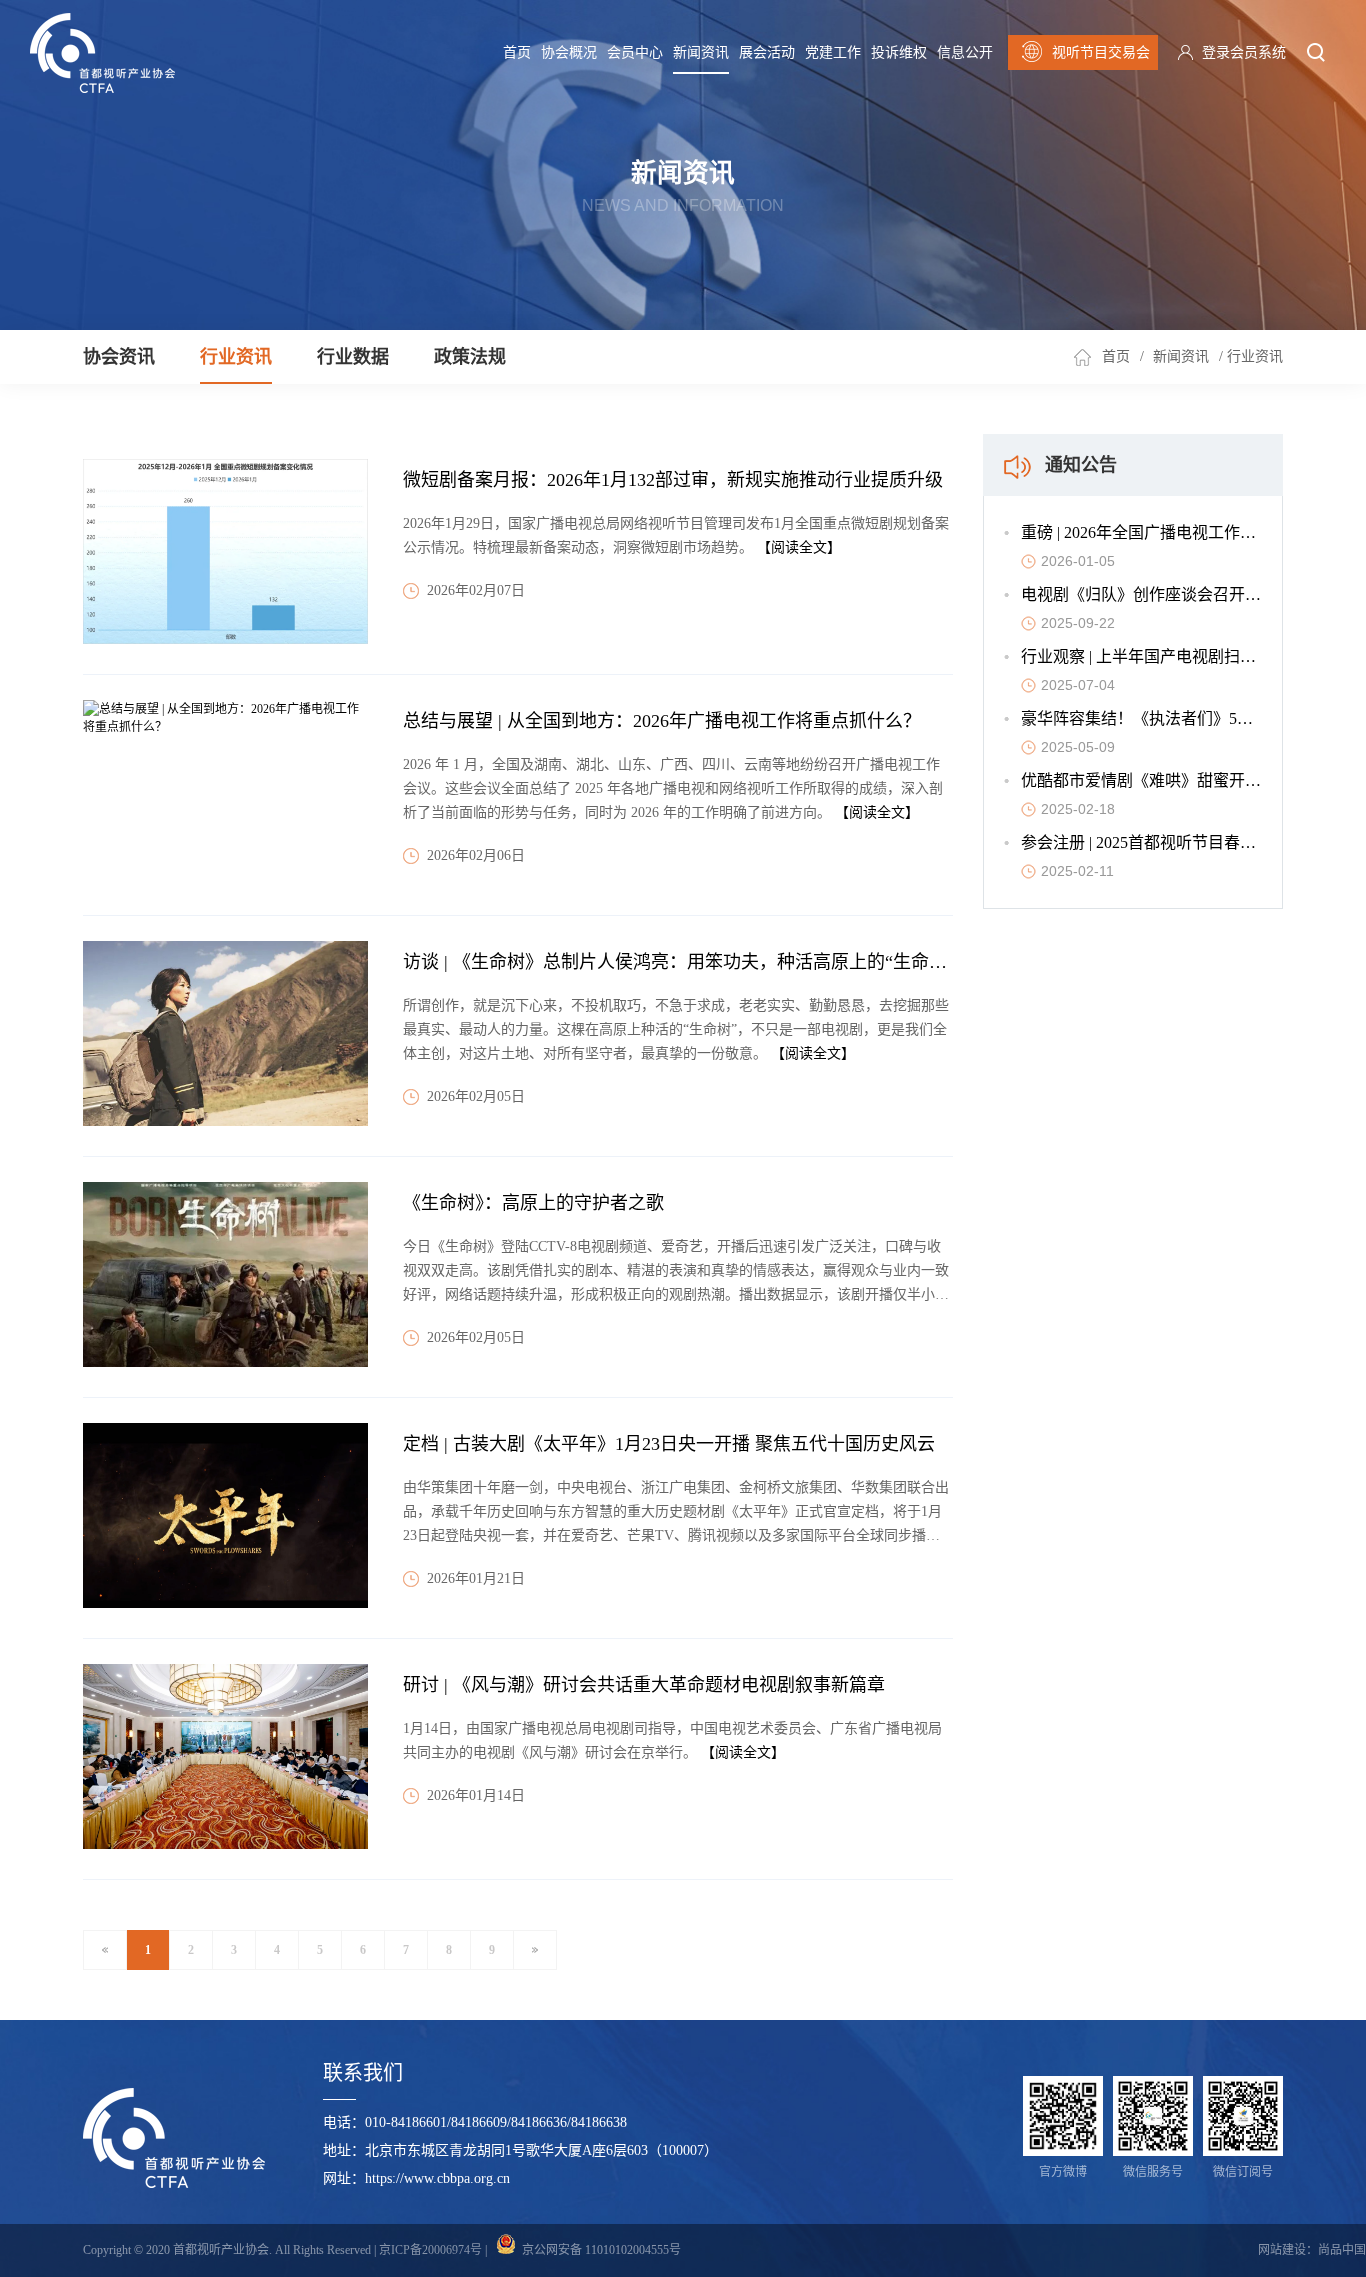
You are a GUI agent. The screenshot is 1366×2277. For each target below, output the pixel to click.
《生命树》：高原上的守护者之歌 (533, 1203)
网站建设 (1282, 2250)
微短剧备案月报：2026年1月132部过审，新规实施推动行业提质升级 (673, 480)
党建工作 (833, 52)
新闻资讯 (701, 52)
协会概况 (569, 52)
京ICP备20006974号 (430, 2250)
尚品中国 (1342, 2250)
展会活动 (767, 52)
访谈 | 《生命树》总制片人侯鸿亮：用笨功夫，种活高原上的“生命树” (679, 962)
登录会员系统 (1244, 52)
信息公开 (965, 52)
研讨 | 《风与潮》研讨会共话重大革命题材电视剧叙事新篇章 (644, 1685)
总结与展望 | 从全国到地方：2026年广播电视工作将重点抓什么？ (662, 721)
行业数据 (353, 357)
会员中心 (635, 52)
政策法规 (470, 357)
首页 (517, 52)
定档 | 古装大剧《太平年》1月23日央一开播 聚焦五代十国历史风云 (669, 1444)
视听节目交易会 (1101, 52)
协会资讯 (119, 357)
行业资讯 (236, 357)
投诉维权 (899, 52)
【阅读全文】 (799, 547)
